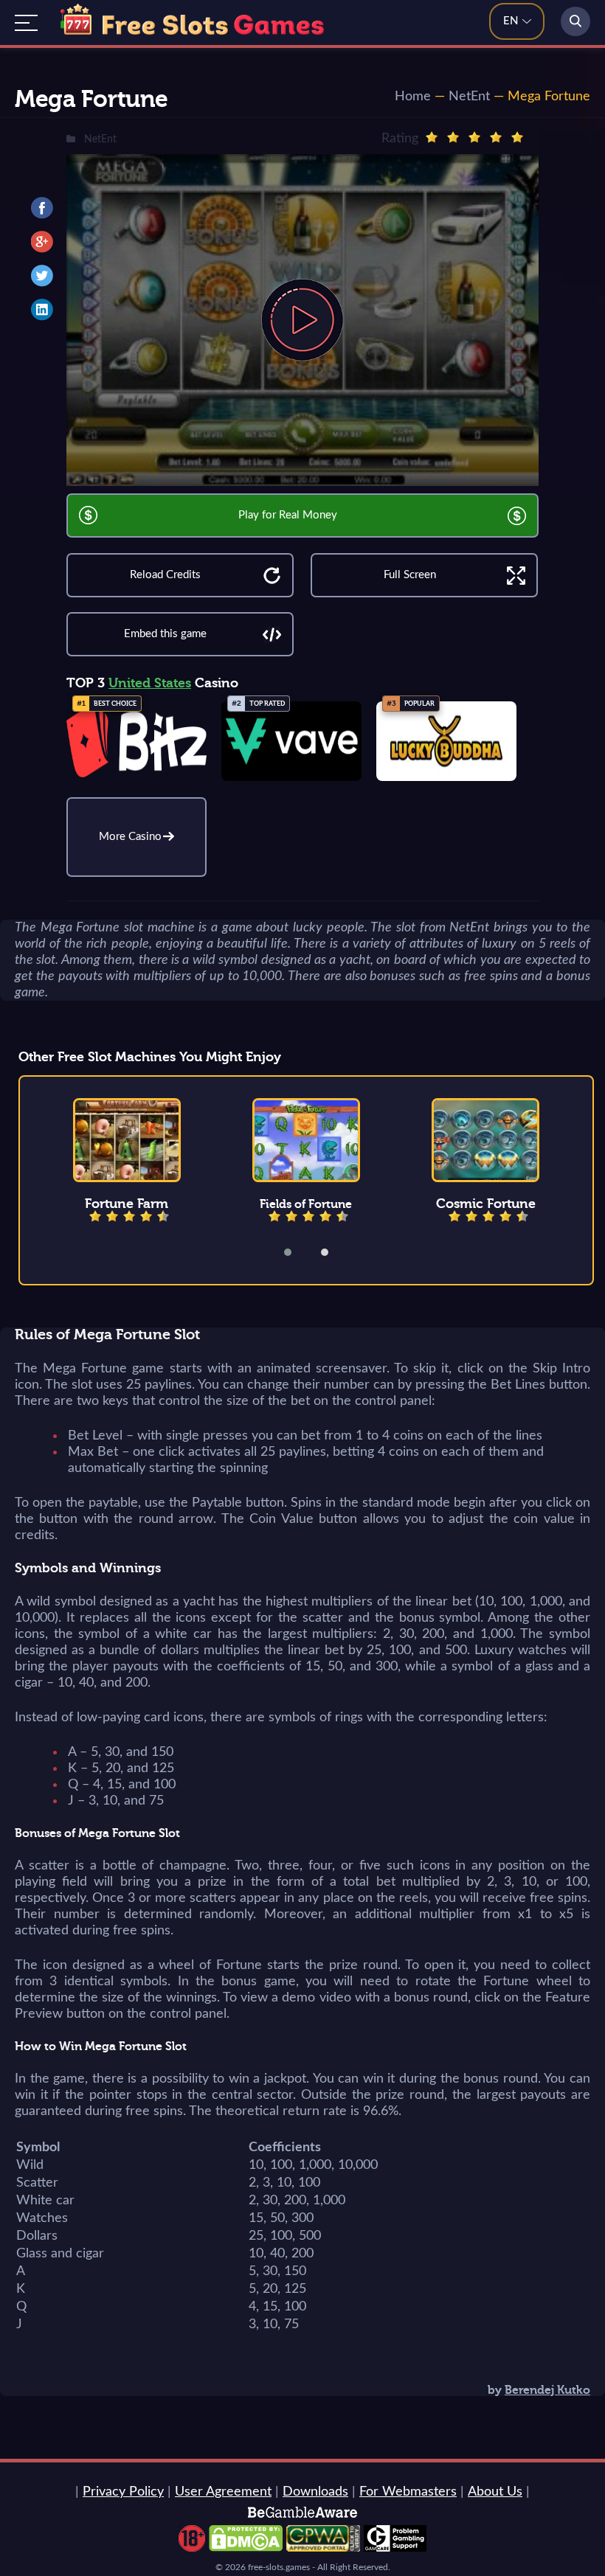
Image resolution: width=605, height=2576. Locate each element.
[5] (517, 137)
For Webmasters (408, 2492)
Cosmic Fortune (486, 1204)
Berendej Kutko (547, 2390)
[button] (297, 1252)
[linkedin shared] (42, 310)
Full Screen (410, 575)
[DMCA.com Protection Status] (246, 2548)
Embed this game (165, 634)
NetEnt (469, 97)
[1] (432, 137)
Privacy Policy (123, 2492)
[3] (474, 137)
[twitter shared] (42, 276)
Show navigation (26, 23)
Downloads (315, 2492)
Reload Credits (165, 575)
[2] (453, 137)
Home (413, 97)
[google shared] (42, 242)
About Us (495, 2492)
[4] (496, 137)
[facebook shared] (42, 208)
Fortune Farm (127, 1204)
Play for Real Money (288, 515)
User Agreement (223, 2492)
